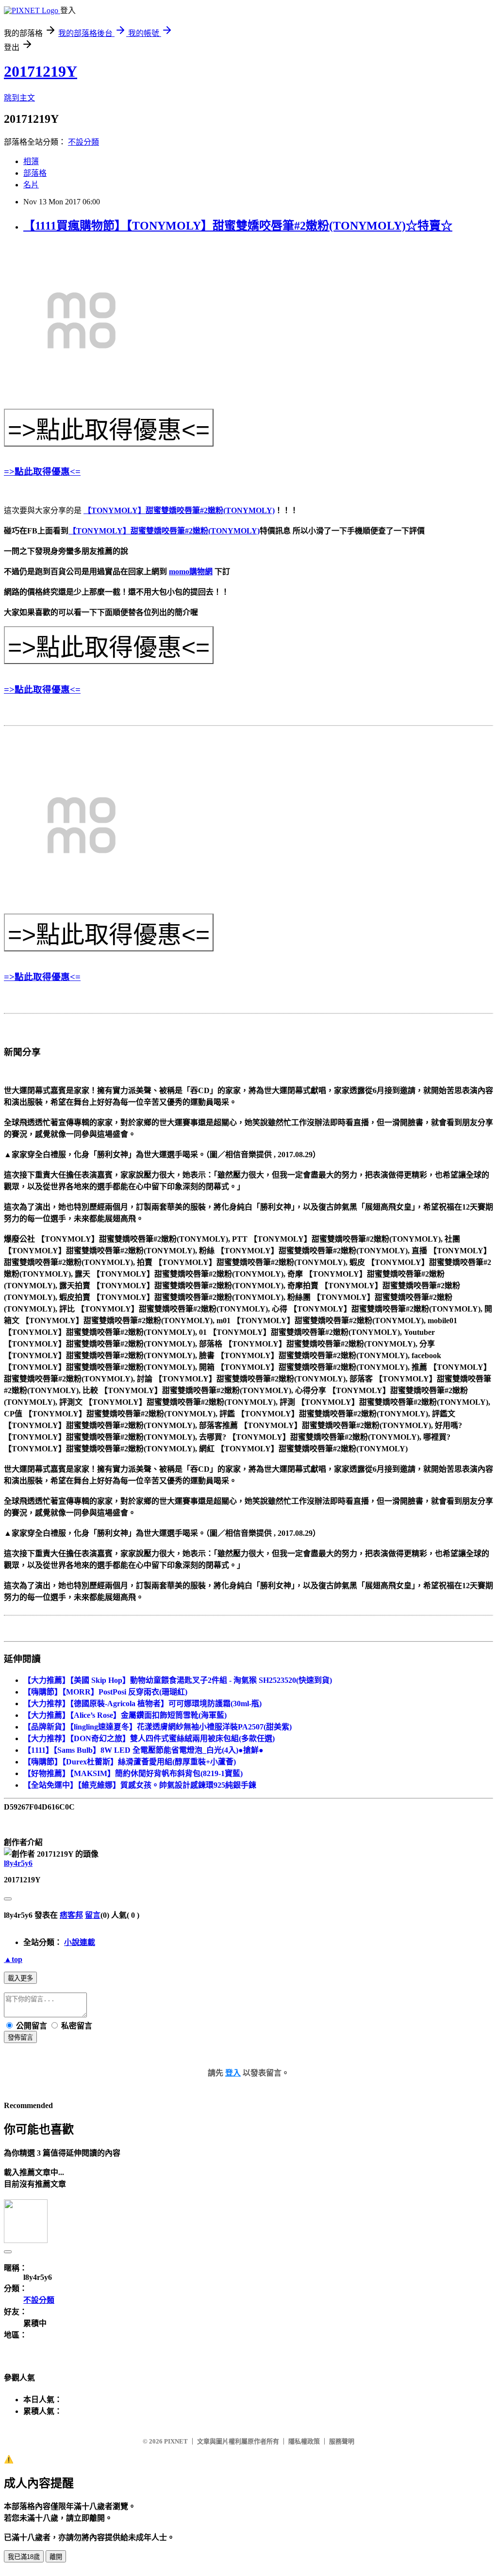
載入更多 (20, 1978)
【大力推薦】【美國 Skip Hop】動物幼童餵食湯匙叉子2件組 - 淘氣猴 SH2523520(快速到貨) (178, 1680)
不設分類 (83, 142)
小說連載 (80, 1942)
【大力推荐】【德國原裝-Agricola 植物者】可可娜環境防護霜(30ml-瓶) (142, 1703)
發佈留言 (20, 2037)
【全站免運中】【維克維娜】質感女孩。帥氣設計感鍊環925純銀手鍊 (140, 1785)
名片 (31, 185)
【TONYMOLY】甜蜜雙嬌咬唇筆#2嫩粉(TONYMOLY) (179, 510)
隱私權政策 (304, 2441)
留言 (93, 1915)
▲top (13, 1959)
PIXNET (176, 2441)
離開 (56, 2557)
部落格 (35, 173)
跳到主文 (19, 98)
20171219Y (41, 71)
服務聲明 (342, 2441)
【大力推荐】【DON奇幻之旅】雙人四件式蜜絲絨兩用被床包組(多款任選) (149, 1738)
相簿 (31, 161)
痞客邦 (71, 1915)
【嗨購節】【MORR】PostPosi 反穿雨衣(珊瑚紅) (105, 1692)
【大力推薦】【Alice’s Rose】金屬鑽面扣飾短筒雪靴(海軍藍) (125, 1715)
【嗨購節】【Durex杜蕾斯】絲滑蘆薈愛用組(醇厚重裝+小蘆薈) (130, 1762)
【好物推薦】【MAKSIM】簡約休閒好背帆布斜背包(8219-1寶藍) (133, 1773)
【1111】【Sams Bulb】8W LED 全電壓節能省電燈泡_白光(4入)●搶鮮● (143, 1750)
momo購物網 (191, 572)
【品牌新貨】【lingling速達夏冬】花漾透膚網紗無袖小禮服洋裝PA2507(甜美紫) (157, 1727)
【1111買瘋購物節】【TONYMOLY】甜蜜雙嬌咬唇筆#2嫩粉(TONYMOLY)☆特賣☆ (238, 226)
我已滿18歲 (24, 2557)
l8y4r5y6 (18, 1863)
